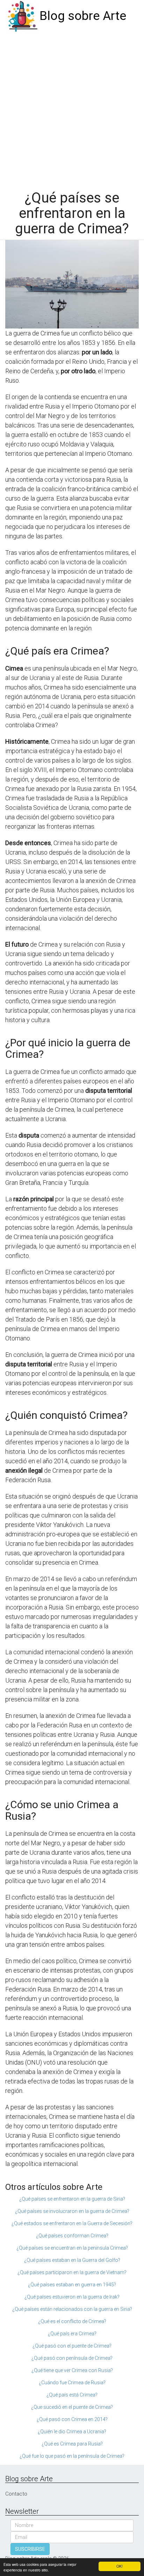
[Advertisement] (72, 108)
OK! (120, 2566)
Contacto (16, 2494)
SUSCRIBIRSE (30, 2549)
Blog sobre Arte (83, 16)
